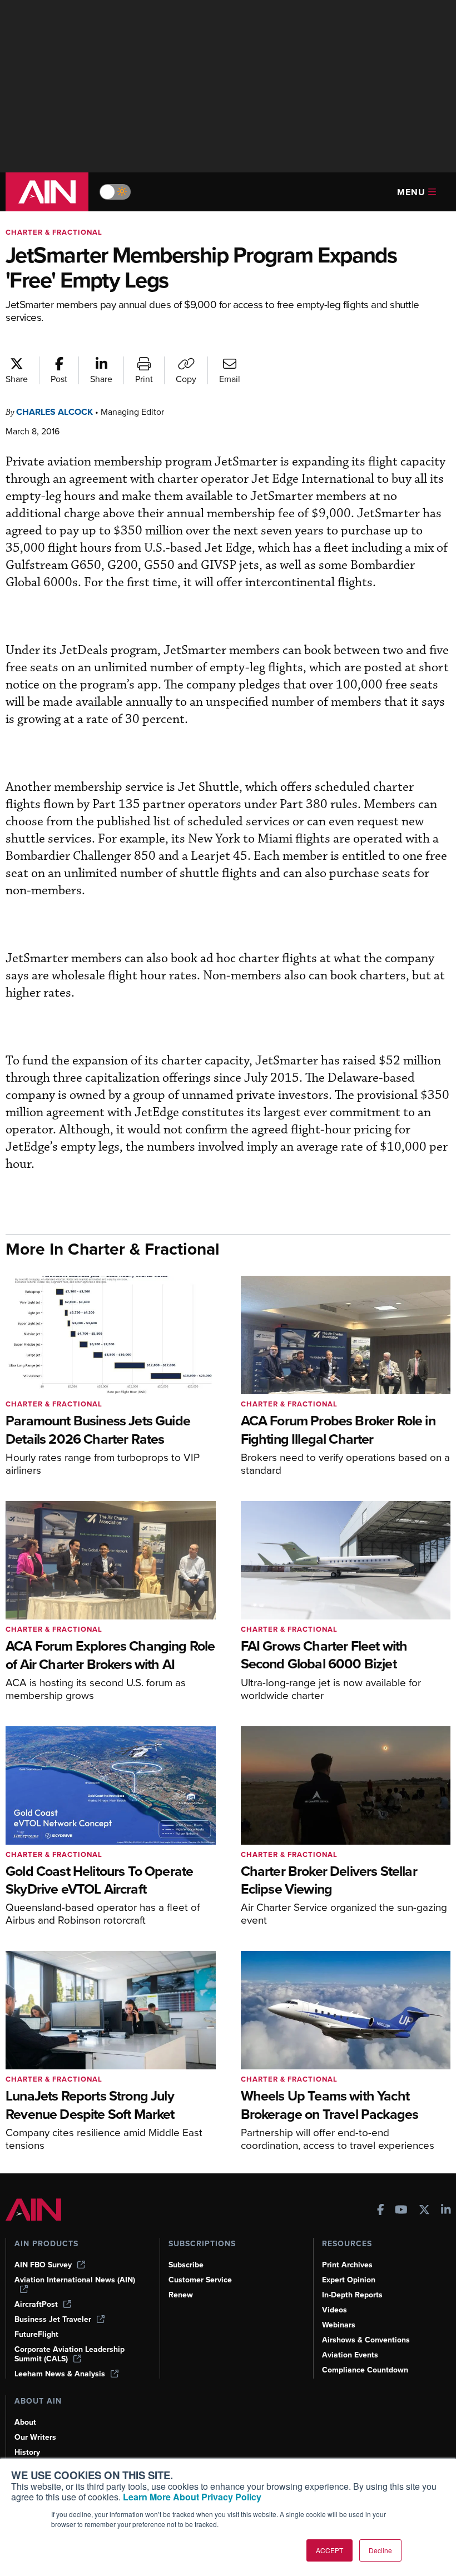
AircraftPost (36, 2304)
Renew (181, 2295)
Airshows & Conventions (366, 2340)
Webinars (339, 2325)
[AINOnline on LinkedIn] (446, 2211)
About (25, 2422)
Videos (334, 2310)
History (27, 2452)
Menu (411, 192)
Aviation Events (350, 2355)
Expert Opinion (349, 2280)
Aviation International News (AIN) (75, 2280)
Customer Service (200, 2280)
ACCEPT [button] (329, 2550)
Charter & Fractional (54, 232)
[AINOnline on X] (424, 2211)
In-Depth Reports (352, 2295)
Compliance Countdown (365, 2370)
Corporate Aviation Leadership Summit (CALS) (70, 2354)
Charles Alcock (54, 412)
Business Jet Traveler (53, 2319)
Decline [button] (380, 2550)
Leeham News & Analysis (60, 2374)
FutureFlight (36, 2334)
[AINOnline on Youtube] (401, 2211)
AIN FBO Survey (43, 2265)
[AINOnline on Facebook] (381, 2211)
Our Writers (35, 2437)
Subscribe (186, 2265)
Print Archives (347, 2265)
